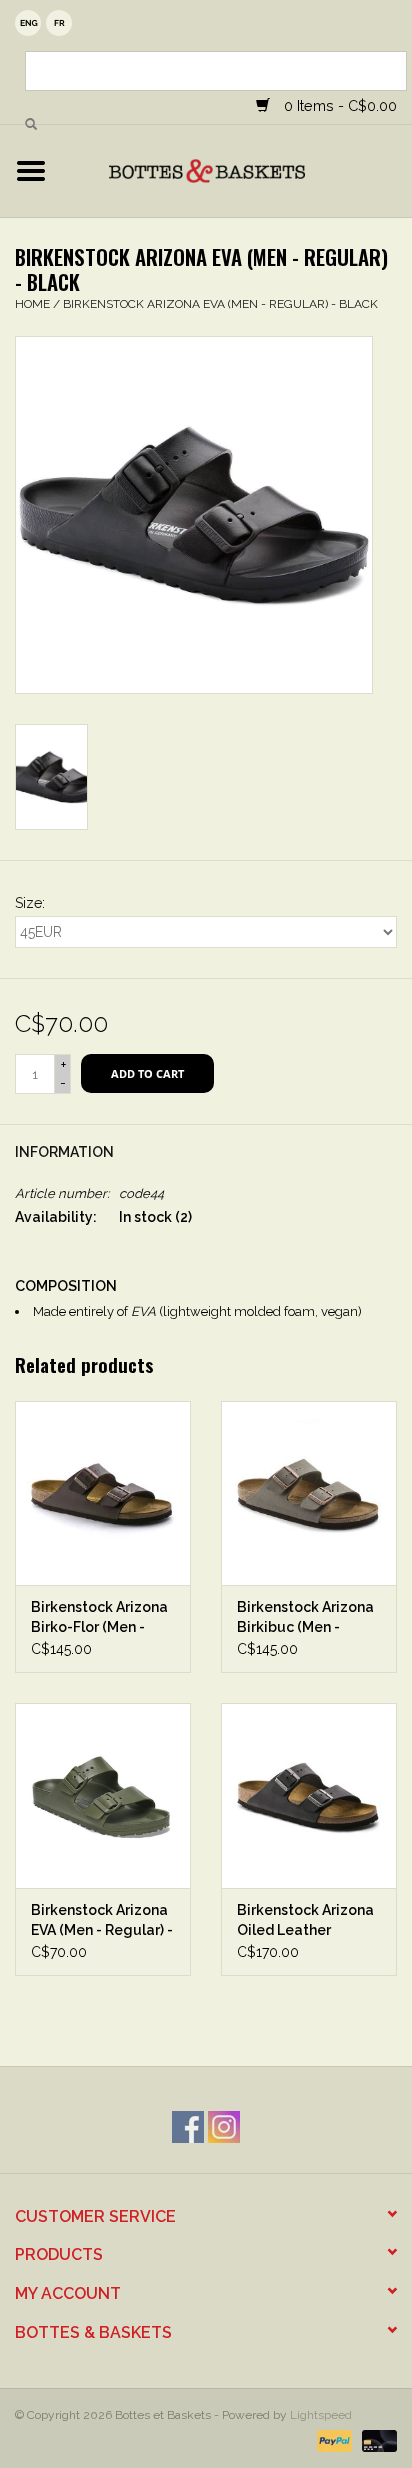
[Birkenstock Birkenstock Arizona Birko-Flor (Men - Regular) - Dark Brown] (103, 1493)
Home (32, 304)
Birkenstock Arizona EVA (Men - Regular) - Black (220, 304)
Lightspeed (321, 2415)
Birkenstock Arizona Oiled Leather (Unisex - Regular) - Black (305, 1921)
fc (59, 23)
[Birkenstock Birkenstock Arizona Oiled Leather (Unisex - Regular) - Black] (309, 1795)
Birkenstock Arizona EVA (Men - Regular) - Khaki (102, 1921)
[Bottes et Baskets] (237, 170)
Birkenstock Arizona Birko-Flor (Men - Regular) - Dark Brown (99, 1618)
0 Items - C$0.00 (338, 105)
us (28, 23)
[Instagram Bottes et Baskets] (224, 2127)
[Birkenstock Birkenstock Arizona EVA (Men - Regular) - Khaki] (103, 1795)
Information (64, 1152)
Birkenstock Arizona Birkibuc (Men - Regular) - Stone (305, 1618)
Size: (30, 903)
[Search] (31, 125)
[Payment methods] (332, 2440)
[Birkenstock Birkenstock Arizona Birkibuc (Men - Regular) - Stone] (309, 1493)
